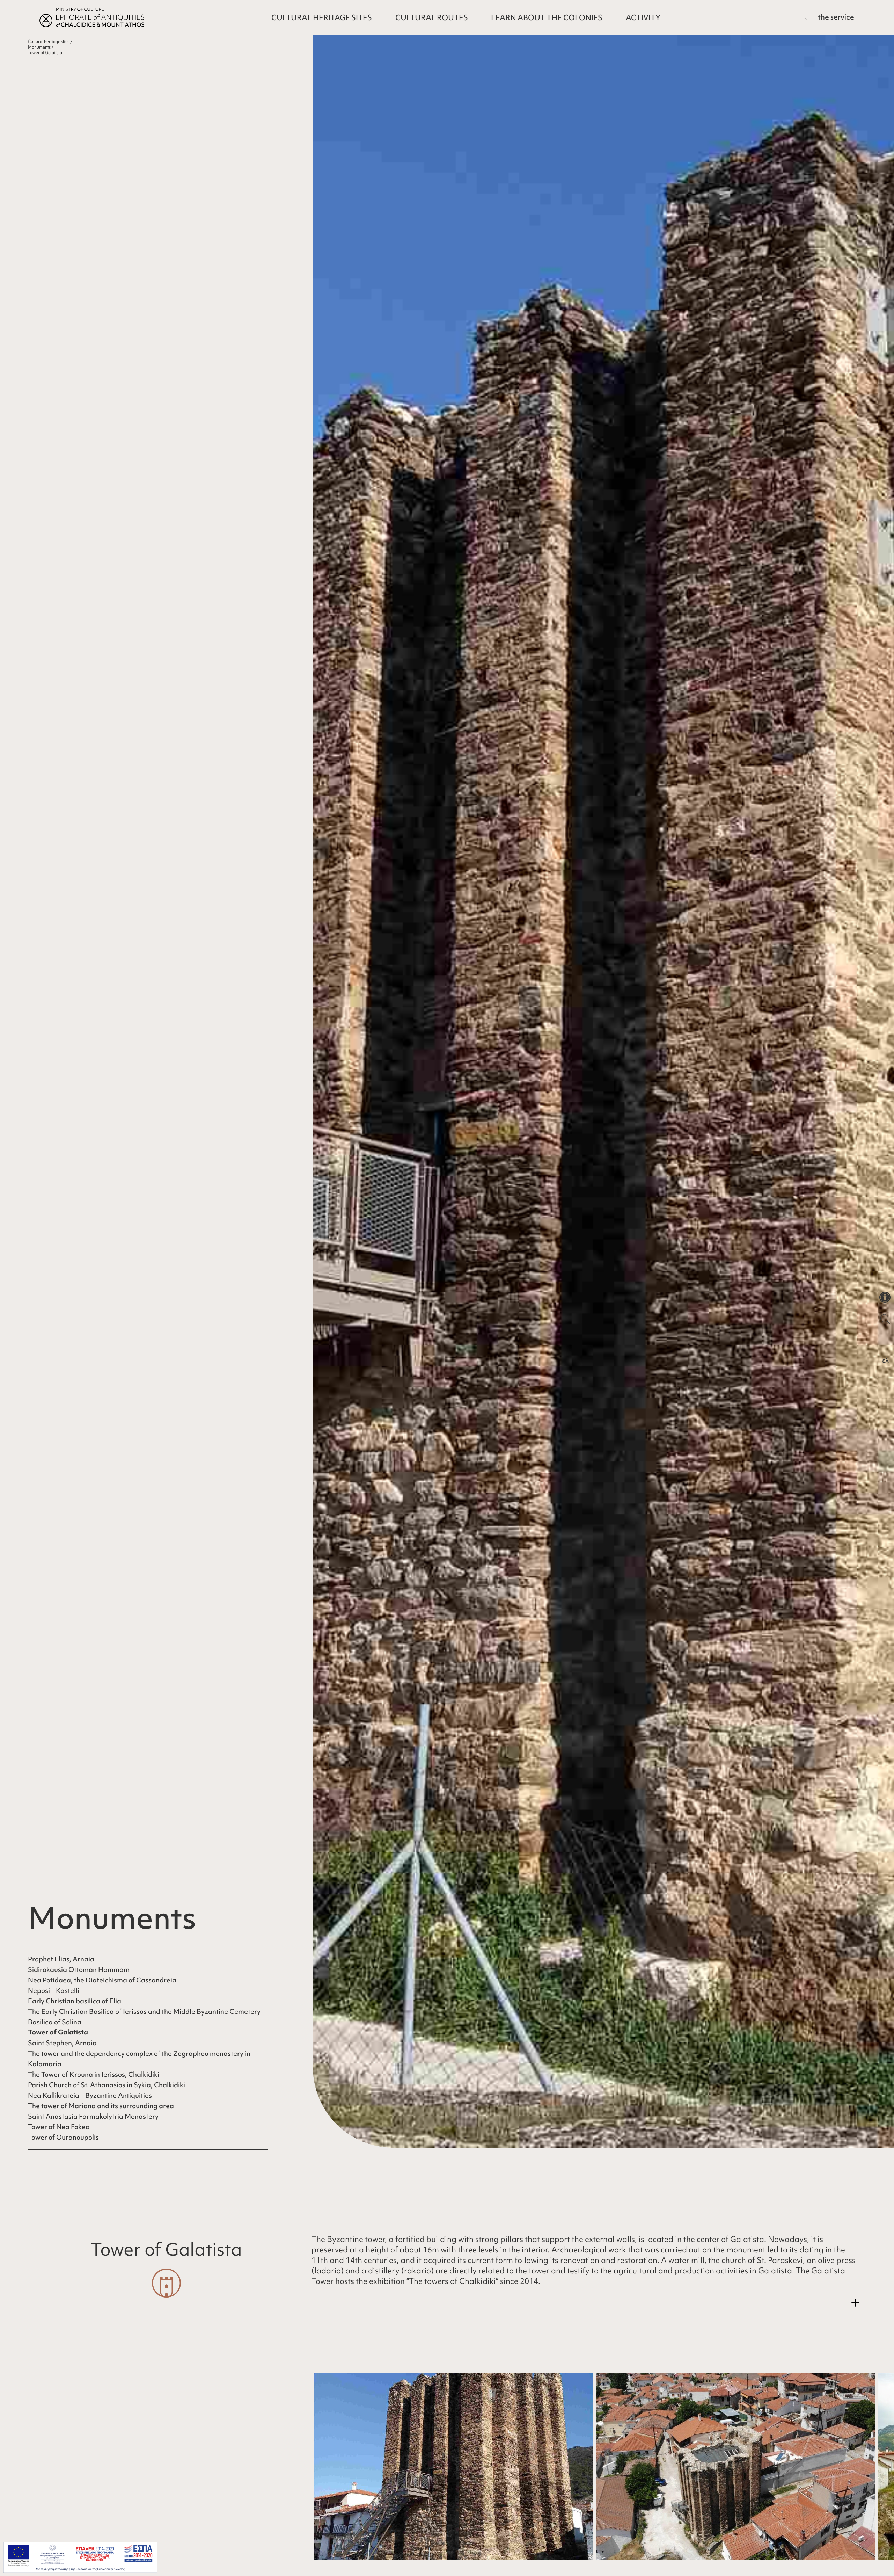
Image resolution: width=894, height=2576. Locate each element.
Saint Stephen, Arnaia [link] (62, 2043)
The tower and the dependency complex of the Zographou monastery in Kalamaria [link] (139, 2059)
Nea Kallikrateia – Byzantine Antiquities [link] (90, 2095)
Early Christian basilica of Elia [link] (75, 2001)
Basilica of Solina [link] (55, 2022)
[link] (885, 1297)
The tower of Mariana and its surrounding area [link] (101, 2106)
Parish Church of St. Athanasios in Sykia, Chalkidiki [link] (107, 2085)
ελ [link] (885, 1360)
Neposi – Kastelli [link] (54, 1990)
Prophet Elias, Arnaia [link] (61, 1959)
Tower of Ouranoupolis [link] (63, 2137)
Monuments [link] (39, 47)
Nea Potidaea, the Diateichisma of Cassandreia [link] (102, 1980)
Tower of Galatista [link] (58, 2032)
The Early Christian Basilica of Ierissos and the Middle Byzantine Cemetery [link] (144, 2011)
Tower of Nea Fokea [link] (59, 2127)
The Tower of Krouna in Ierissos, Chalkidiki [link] (94, 2074)
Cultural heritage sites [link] (49, 42)
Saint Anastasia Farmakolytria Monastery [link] (93, 2116)
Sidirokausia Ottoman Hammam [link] (79, 1969)
